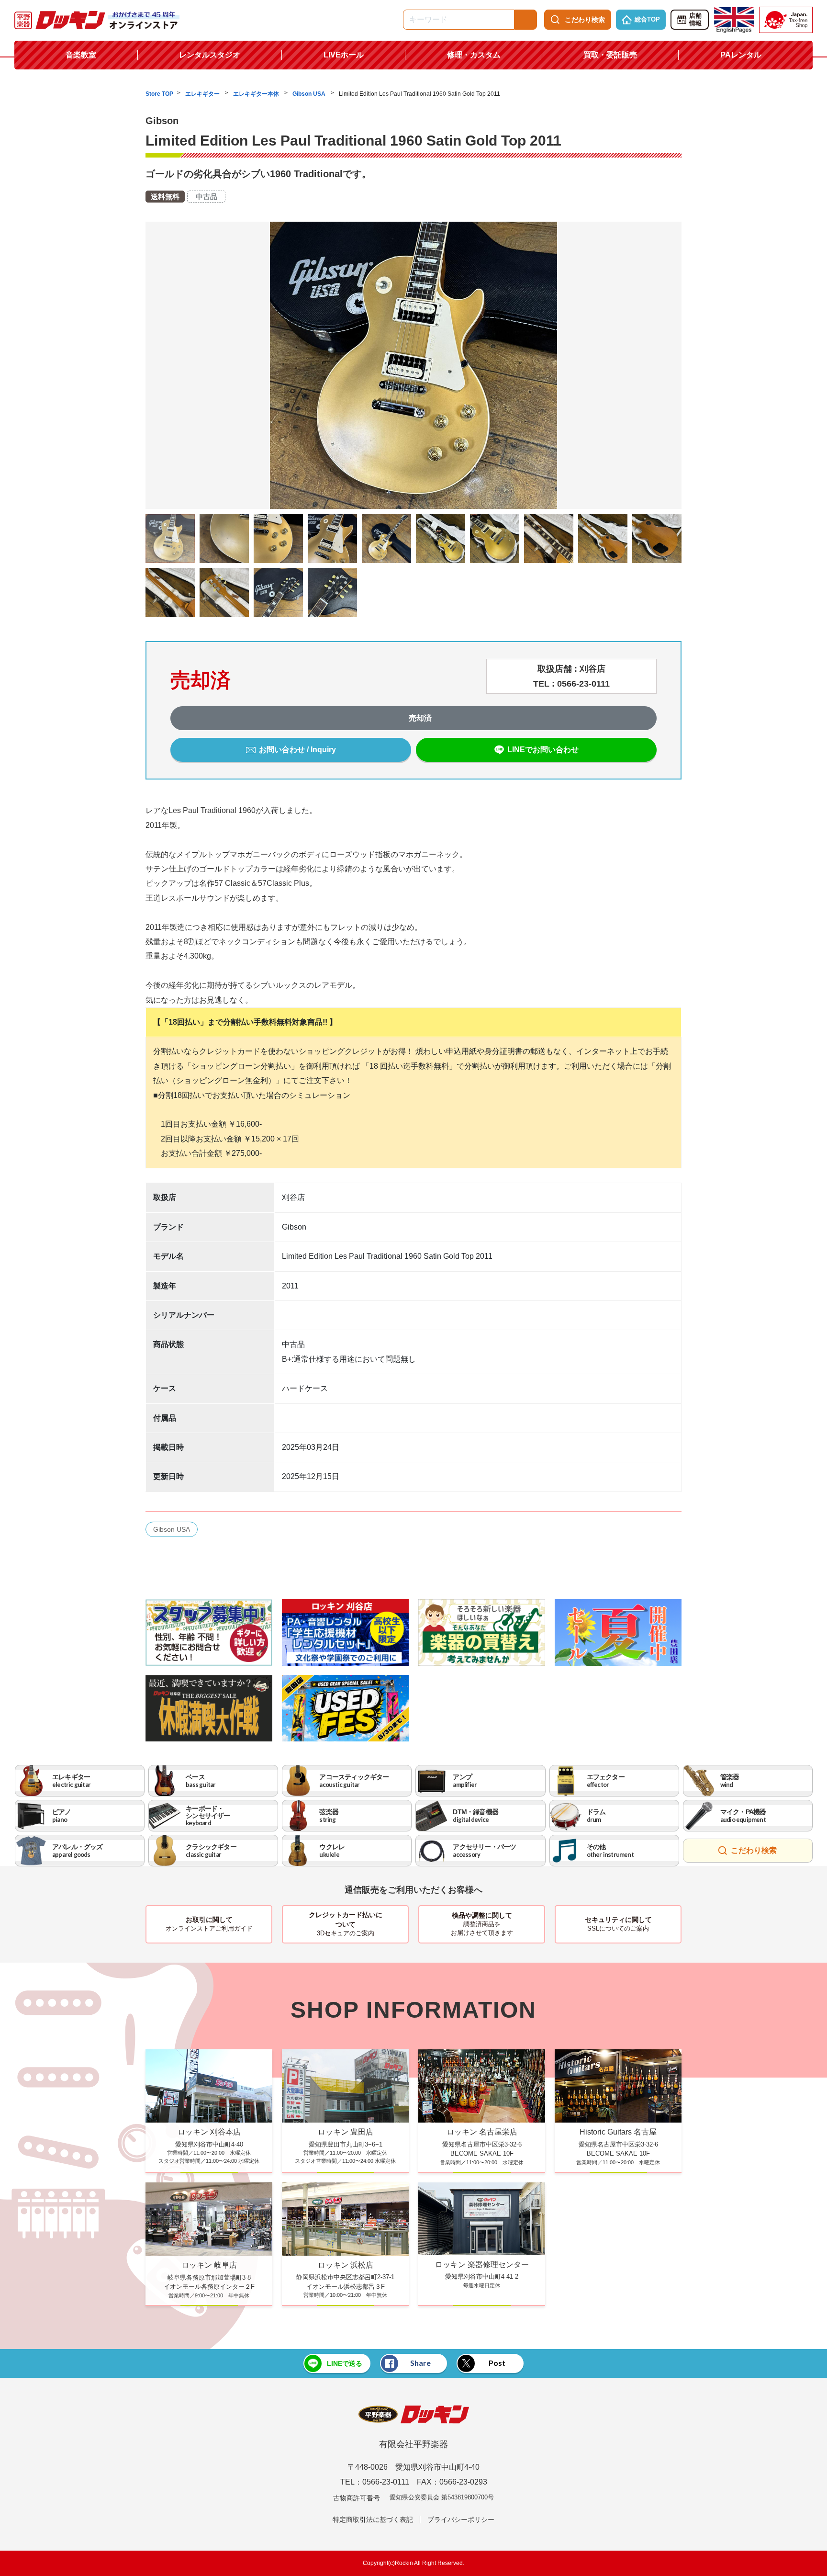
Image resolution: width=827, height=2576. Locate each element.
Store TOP (159, 94)
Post (497, 2363)
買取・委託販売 (610, 55)
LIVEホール (344, 55)
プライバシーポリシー (461, 2520)
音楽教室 (81, 55)
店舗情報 (695, 20)
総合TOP (647, 19)
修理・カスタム (474, 55)
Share (420, 2363)
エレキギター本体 (257, 94)
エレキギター (203, 94)
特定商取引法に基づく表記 (373, 2520)
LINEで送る (345, 2363)
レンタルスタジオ (210, 55)
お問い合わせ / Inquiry (297, 750)
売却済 (420, 718)
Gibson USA (310, 94)
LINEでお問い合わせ (543, 750)
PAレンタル (741, 55)
